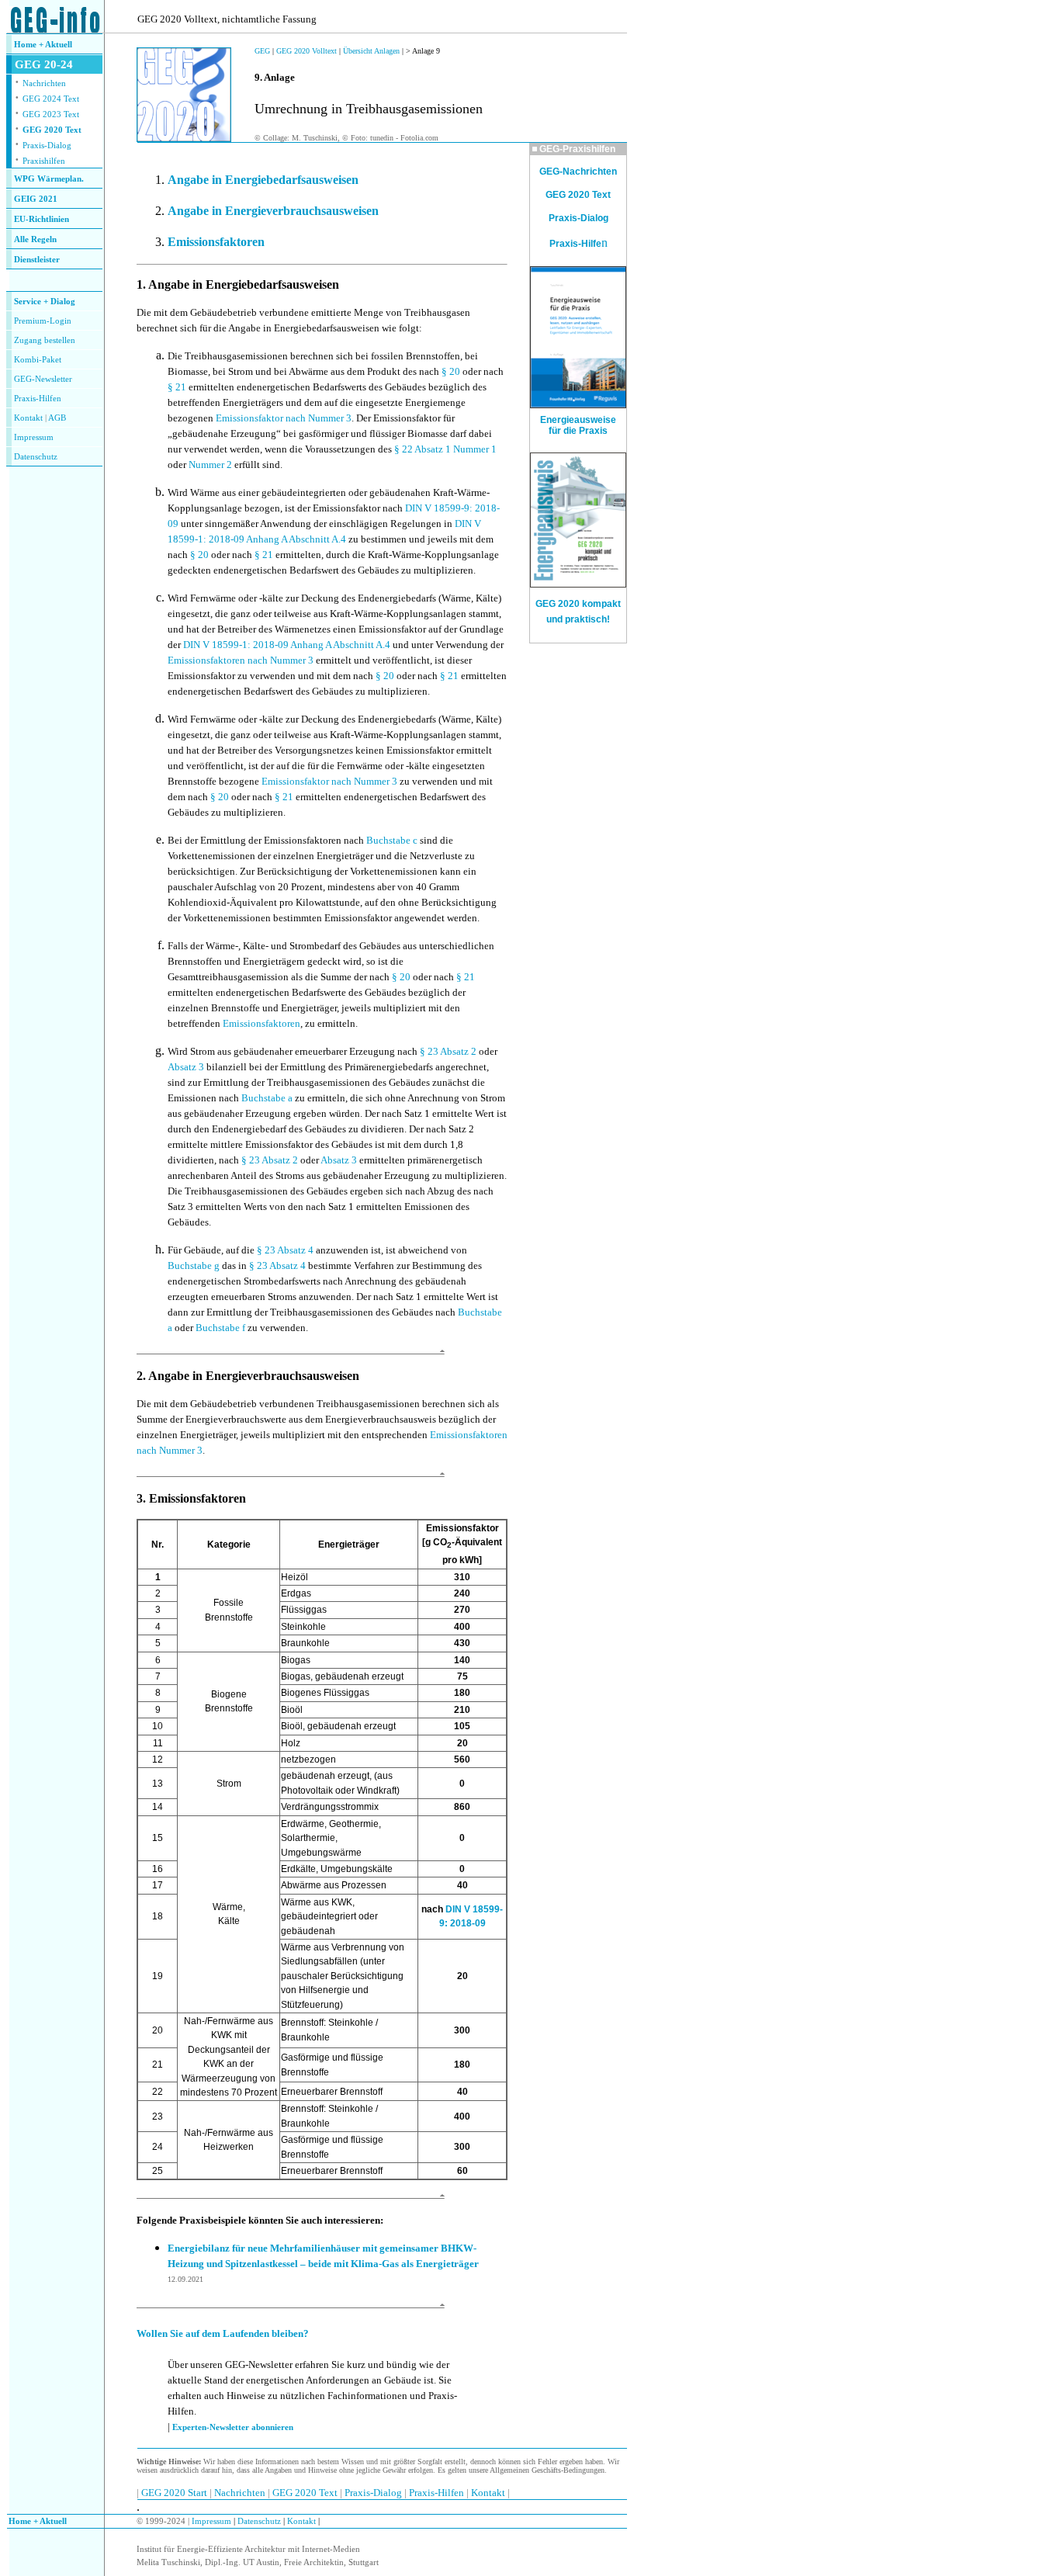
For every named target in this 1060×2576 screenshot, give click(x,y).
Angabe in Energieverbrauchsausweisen (273, 211)
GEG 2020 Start (175, 2493)
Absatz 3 (186, 1067)
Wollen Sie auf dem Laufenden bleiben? (223, 2333)
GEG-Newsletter (43, 379)
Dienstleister (37, 260)
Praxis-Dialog (47, 146)
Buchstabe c (392, 840)
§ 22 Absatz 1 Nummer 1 (445, 449)
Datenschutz (258, 2521)
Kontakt (28, 418)
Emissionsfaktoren (216, 242)
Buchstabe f (220, 1328)
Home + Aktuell (43, 45)
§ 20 (451, 371)
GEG (262, 51)
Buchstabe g (194, 1265)
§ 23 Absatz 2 (448, 1051)
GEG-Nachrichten (578, 172)
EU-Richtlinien (42, 219)
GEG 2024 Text (51, 99)
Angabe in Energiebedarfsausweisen (263, 180)
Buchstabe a (267, 1098)
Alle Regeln (35, 239)
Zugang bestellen (45, 340)
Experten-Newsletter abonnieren (233, 2427)
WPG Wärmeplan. (49, 179)
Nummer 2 (210, 465)
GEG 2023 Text (51, 114)
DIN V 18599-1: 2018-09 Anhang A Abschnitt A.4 (287, 645)
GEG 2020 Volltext (307, 51)
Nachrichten (44, 83)
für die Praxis (578, 431)
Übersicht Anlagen (371, 51)
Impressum (34, 437)
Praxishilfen (44, 161)
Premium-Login (43, 321)
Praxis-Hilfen (38, 399)
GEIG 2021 (36, 199)
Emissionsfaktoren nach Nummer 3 (241, 660)
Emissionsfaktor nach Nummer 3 (284, 418)
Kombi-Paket (38, 360)
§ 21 (177, 387)
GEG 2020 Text (52, 130)
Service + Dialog (45, 302)
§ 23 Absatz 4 (286, 1250)
